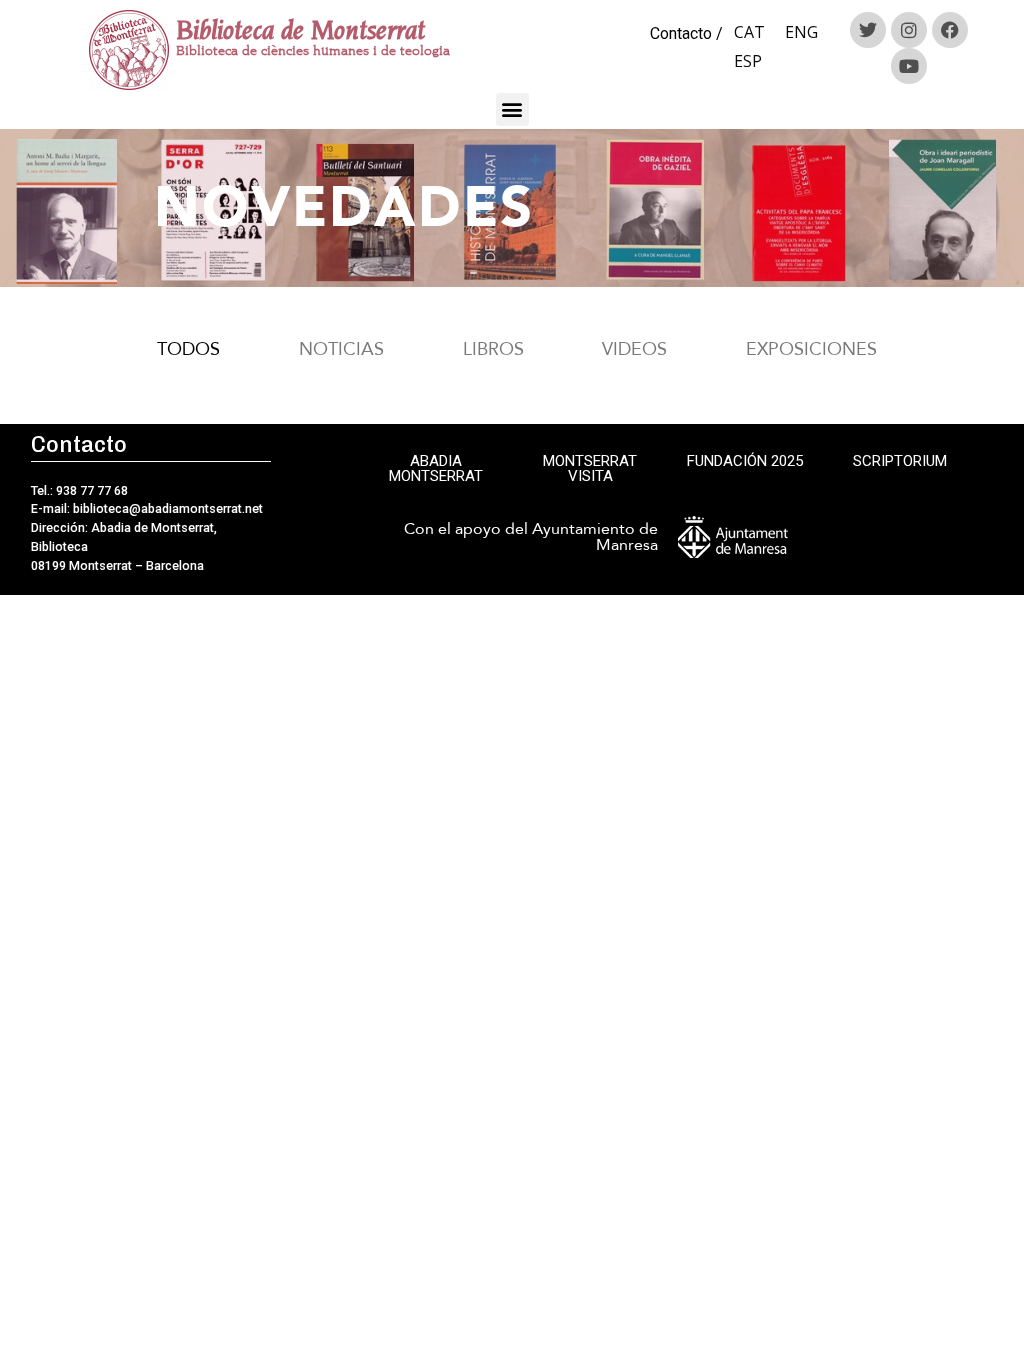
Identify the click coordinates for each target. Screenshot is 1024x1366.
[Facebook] (950, 30)
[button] (512, 109)
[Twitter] (868, 30)
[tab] (183, 349)
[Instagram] (909, 30)
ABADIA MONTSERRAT (436, 468)
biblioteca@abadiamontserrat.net (166, 508)
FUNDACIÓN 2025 (745, 461)
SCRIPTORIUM (900, 461)
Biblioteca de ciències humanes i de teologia (313, 50)
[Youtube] (909, 66)
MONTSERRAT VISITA (590, 468)
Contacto (681, 33)
